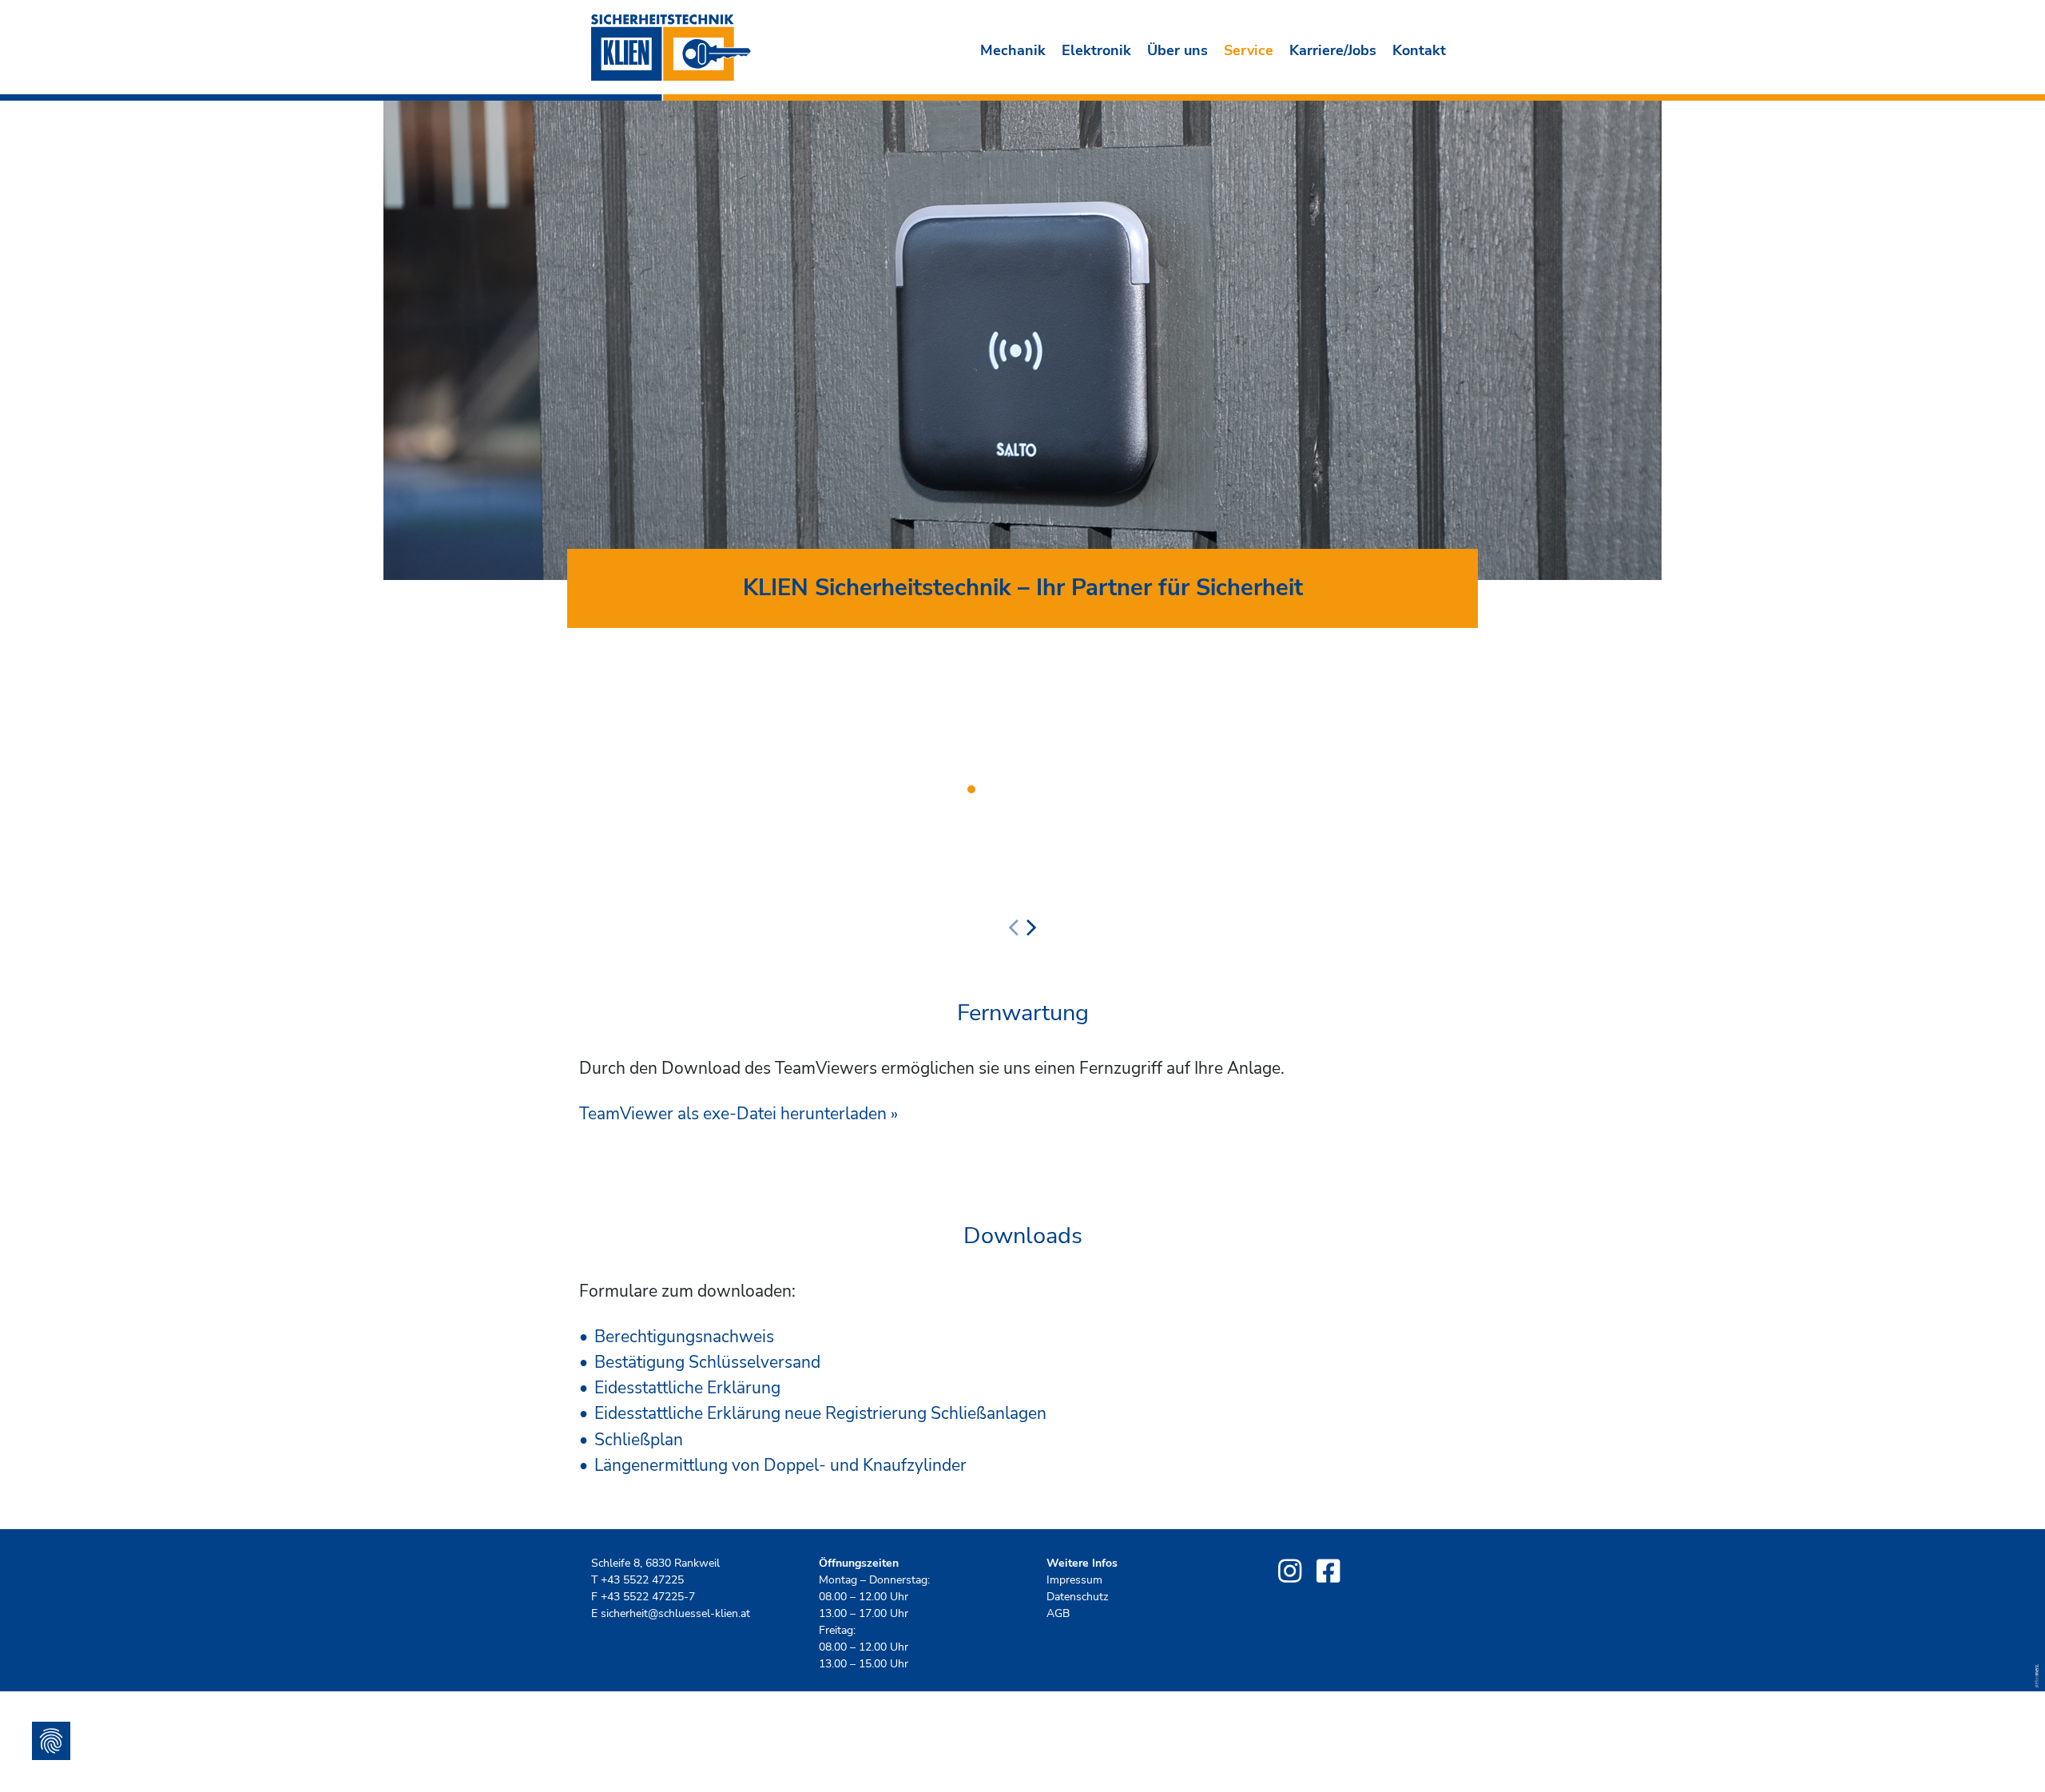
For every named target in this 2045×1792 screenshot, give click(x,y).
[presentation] (1013, 928)
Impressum (1074, 1580)
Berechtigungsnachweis (684, 1337)
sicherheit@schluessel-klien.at (675, 1613)
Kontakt (1419, 50)
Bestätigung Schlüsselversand (707, 1362)
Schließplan (639, 1440)
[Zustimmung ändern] (51, 1741)
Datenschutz (1077, 1597)
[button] (971, 789)
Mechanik (1013, 50)
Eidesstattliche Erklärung (687, 1388)
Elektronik (1096, 50)
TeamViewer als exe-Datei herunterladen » (739, 1114)
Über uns (1177, 50)
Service (1249, 50)
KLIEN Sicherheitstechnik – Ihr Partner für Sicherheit (1023, 588)
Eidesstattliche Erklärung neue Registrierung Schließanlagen (820, 1413)
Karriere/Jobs (1333, 50)
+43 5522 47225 (642, 1580)
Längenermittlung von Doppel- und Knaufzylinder (780, 1465)
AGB (1058, 1613)
